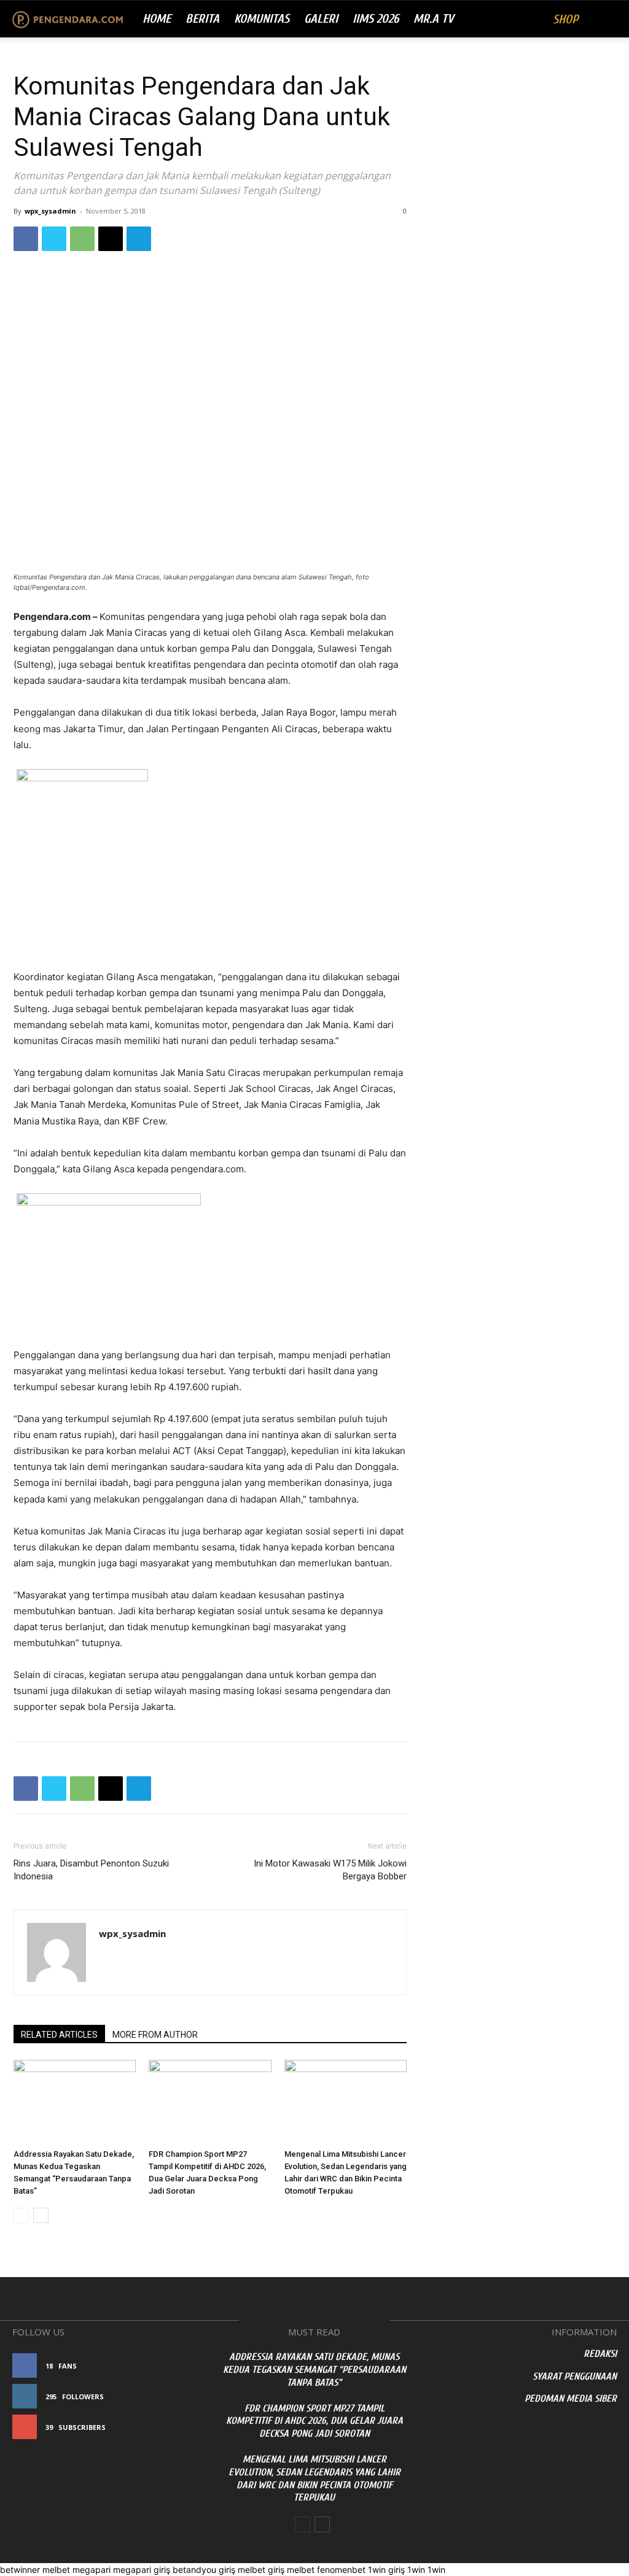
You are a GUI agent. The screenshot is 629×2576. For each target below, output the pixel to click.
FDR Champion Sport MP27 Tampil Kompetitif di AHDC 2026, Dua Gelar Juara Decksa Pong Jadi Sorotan (314, 2421)
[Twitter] (54, 239)
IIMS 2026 (376, 19)
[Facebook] (26, 239)
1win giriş (386, 2570)
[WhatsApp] (82, 239)
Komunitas (262, 19)
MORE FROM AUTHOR (155, 2035)
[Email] (111, 239)
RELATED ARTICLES (59, 2035)
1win (416, 2570)
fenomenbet (341, 2570)
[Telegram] (139, 239)
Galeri (321, 19)
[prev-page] (21, 2215)
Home (157, 19)
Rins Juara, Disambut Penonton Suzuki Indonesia (91, 1870)
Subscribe (178, 2427)
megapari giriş (142, 2570)
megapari (92, 2570)
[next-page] (41, 2215)
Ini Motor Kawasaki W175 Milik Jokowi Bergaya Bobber (330, 1870)
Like (190, 2366)
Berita (202, 19)
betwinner (20, 2570)
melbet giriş (261, 2570)
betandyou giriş (204, 2570)
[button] (602, 20)
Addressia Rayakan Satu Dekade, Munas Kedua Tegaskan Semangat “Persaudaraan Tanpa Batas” (314, 2370)
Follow (183, 2396)
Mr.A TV (433, 19)
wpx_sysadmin (50, 211)
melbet (56, 2570)
